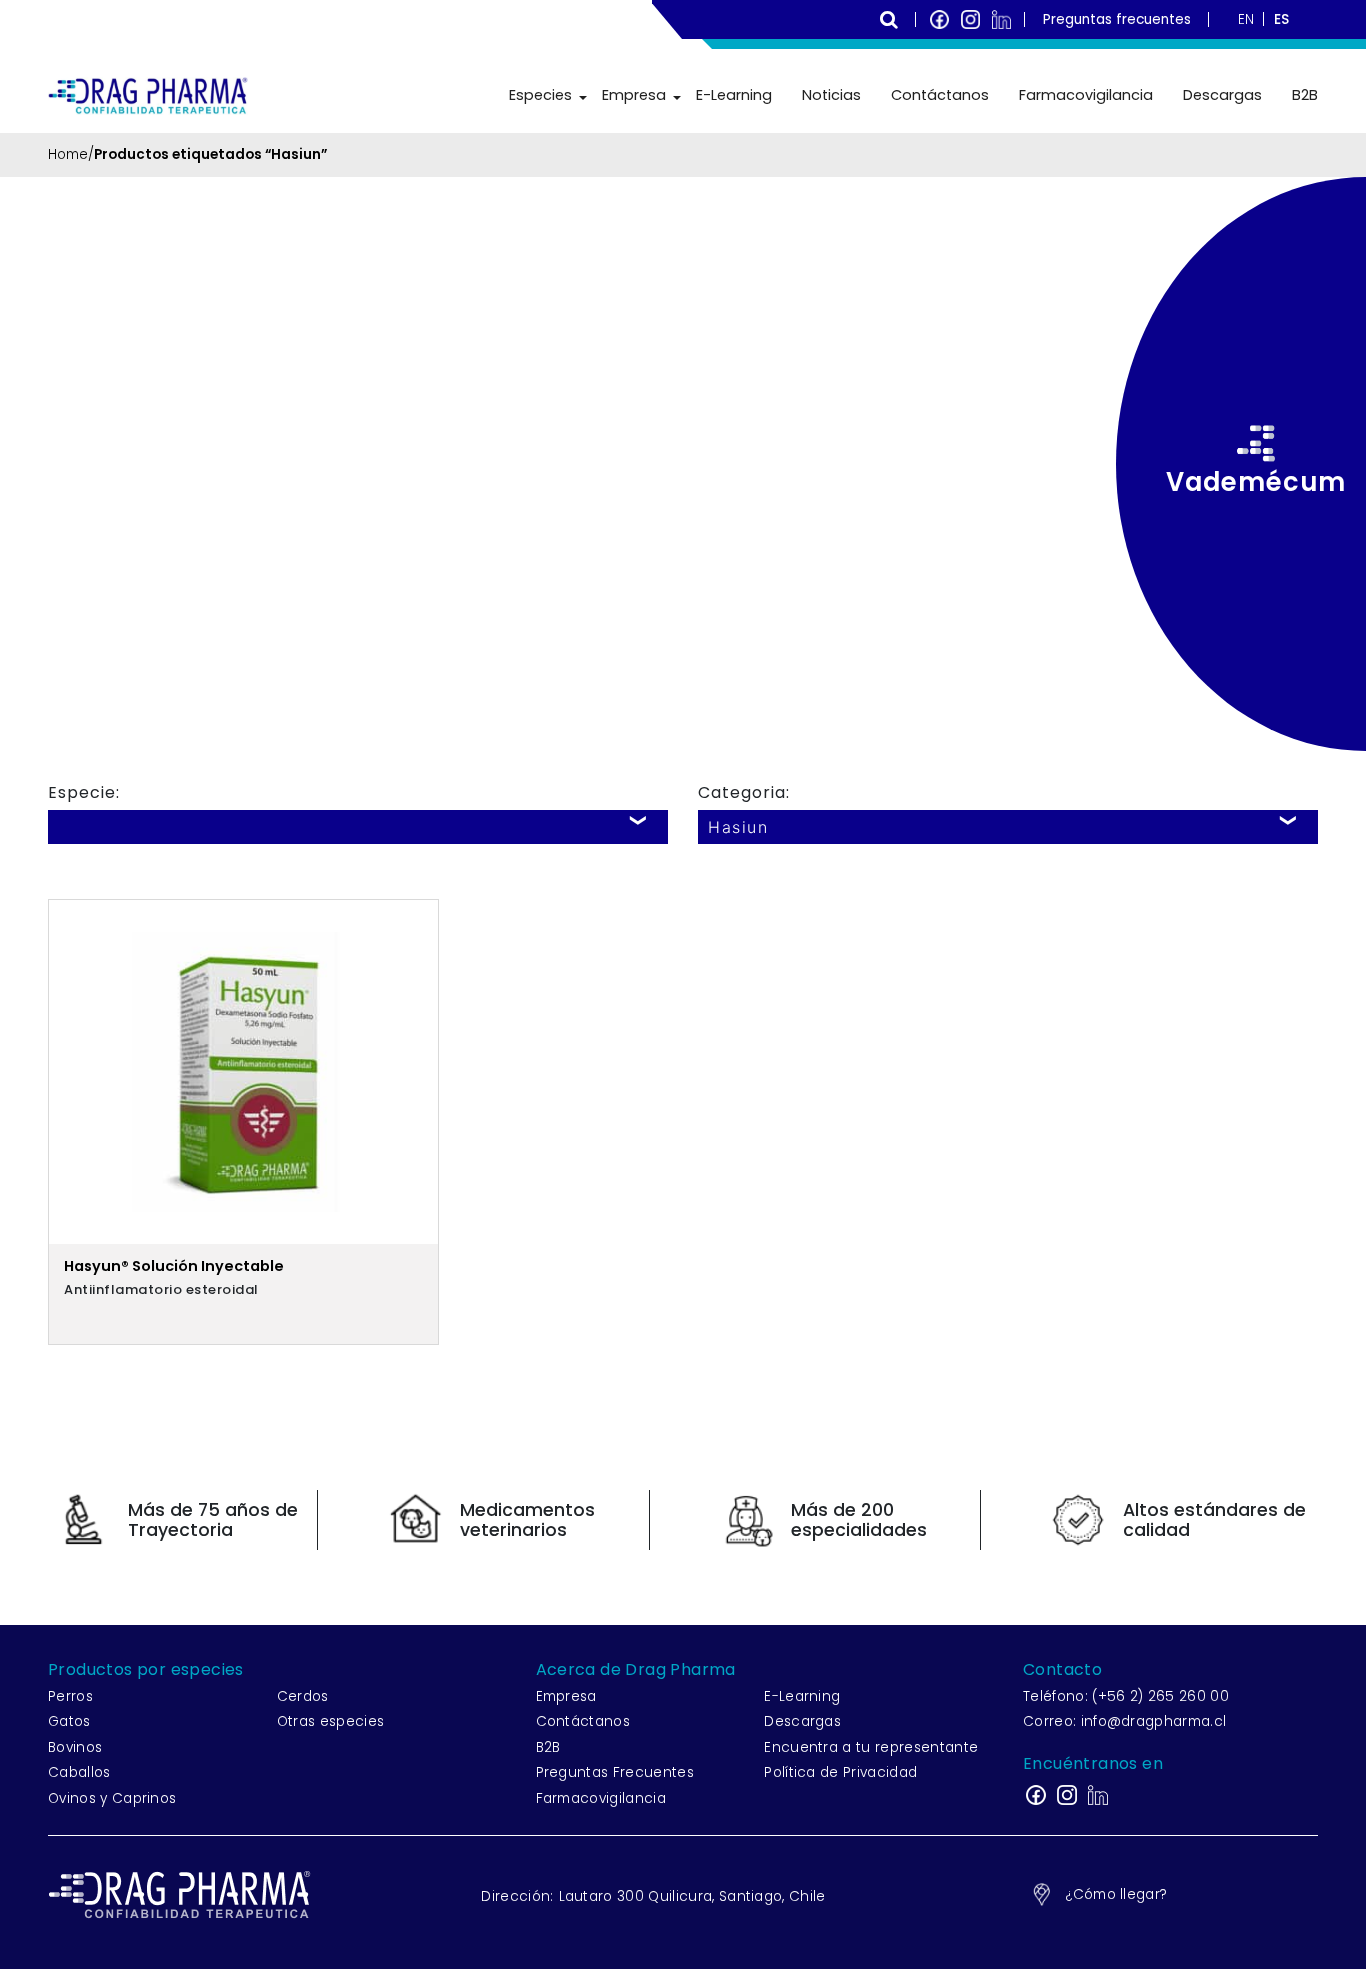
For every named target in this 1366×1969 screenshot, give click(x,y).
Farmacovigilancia (1086, 95)
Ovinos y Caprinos (112, 1798)
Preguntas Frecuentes (615, 1772)
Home (68, 154)
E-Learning (734, 95)
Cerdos (303, 1696)
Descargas (1222, 95)
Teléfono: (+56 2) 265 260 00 (1126, 1696)
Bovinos (75, 1747)
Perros (70, 1696)
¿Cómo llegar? (1116, 1894)
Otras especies (330, 1721)
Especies (540, 95)
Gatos (69, 1721)
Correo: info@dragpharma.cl (1124, 1721)
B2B (1305, 95)
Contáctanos (940, 95)
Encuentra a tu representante (871, 1747)
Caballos (79, 1772)
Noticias (831, 95)
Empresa (634, 95)
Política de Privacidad (840, 1772)
